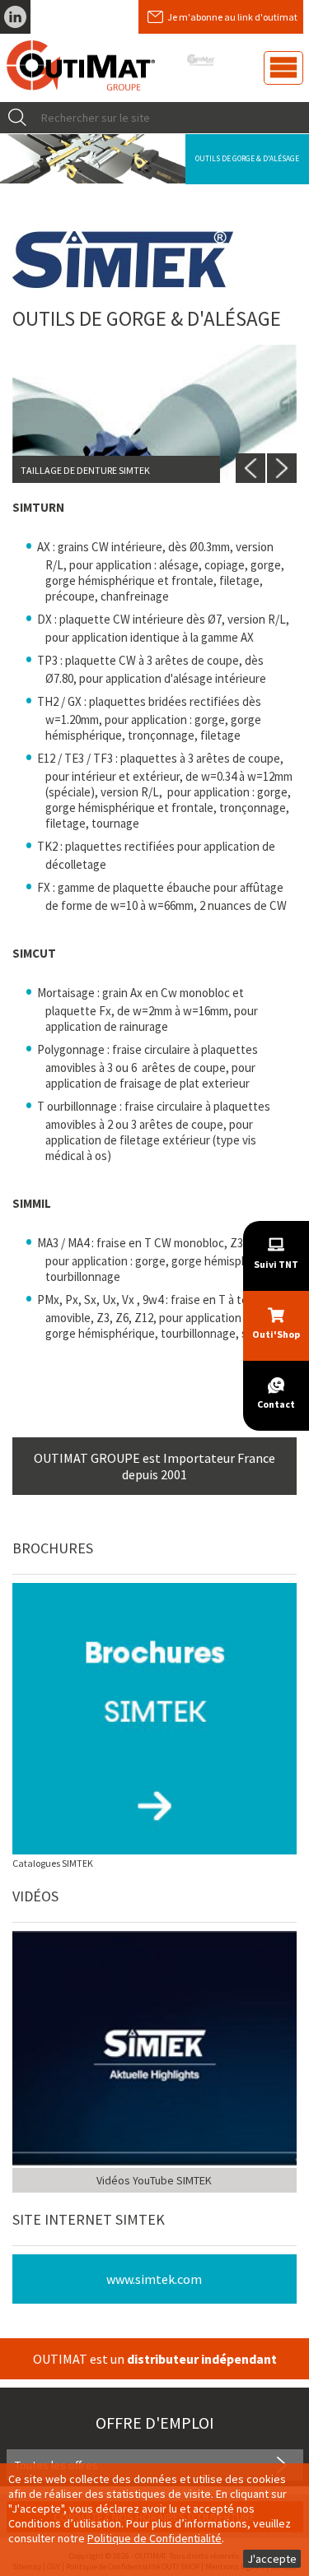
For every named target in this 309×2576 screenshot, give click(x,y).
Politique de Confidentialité (154, 2538)
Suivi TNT (276, 1264)
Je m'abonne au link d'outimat (232, 17)
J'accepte (272, 2559)
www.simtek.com (154, 2279)
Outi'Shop (276, 1334)
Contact (276, 1404)
